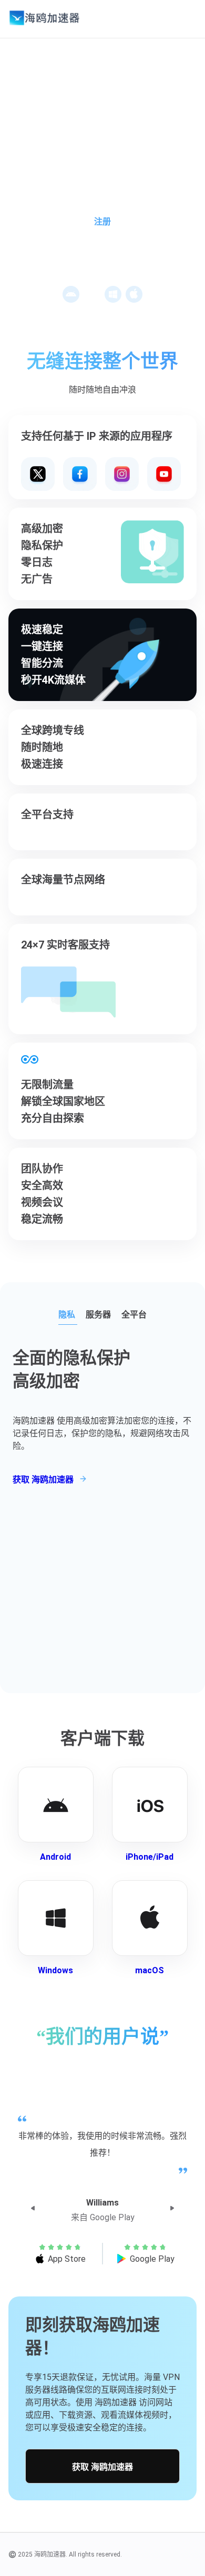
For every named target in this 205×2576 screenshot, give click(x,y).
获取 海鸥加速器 (102, 2467)
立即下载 (105, 251)
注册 (102, 221)
